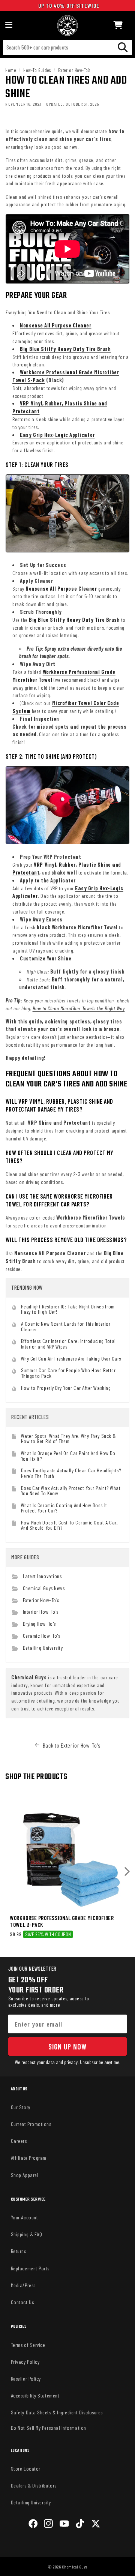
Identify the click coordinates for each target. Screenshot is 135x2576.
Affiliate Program (29, 2158)
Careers (19, 2141)
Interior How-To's (41, 1612)
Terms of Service (28, 2345)
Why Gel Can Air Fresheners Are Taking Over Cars (71, 1359)
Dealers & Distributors (34, 2485)
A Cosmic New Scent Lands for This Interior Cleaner (66, 1326)
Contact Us (22, 2302)
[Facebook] (33, 2525)
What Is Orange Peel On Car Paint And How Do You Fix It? (68, 1456)
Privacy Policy (25, 2362)
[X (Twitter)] (96, 2525)
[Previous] (8, 1872)
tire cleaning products (28, 176)
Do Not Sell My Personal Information (49, 2428)
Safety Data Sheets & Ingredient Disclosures (57, 2412)
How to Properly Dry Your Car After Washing (66, 1388)
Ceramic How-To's (42, 1636)
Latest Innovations (42, 1576)
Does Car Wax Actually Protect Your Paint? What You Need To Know (71, 1491)
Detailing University (43, 1648)
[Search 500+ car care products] (123, 47)
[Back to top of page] (67, 2565)
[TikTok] (80, 2525)
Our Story (21, 2107)
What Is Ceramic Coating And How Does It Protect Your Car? (64, 1508)
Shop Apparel (25, 2175)
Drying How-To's (39, 1624)
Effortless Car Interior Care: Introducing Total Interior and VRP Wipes (68, 1344)
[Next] (127, 1872)
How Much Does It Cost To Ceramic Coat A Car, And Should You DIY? (70, 1525)
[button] (118, 26)
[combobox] (67, 47)
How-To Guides (37, 70)
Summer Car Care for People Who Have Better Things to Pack (68, 1373)
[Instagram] (48, 2525)
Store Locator (26, 2469)
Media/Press (23, 2285)
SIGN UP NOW (67, 2046)
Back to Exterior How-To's (72, 1745)
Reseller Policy (26, 2379)
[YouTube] (64, 2525)
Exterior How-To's (74, 70)
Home (10, 70)
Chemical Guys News (44, 1588)
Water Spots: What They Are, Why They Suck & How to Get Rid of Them (68, 1438)
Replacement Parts (30, 2268)
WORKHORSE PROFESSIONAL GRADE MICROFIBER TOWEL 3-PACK (62, 1921)
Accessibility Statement (35, 2395)
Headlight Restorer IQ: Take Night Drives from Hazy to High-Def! (68, 1309)
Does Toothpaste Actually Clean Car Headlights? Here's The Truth (71, 1473)
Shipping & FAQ (27, 2234)
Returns (19, 2251)
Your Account (24, 2217)
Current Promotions (31, 2124)
